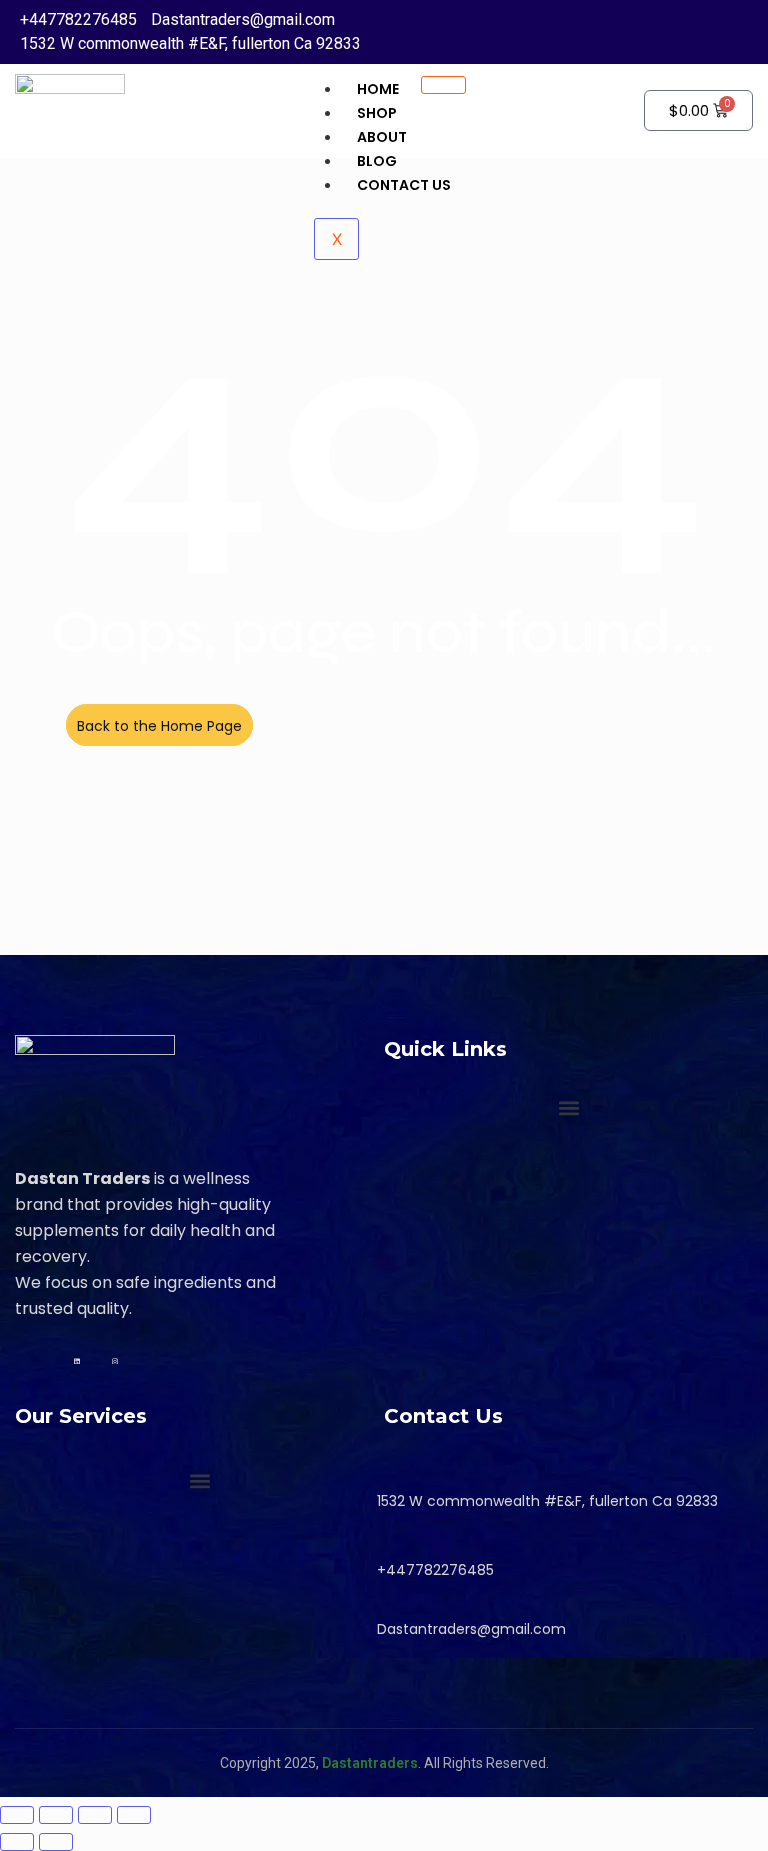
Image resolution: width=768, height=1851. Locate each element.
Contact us (404, 185)
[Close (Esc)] (134, 1815)
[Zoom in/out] (17, 1815)
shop (377, 113)
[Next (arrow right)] (56, 1842)
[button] (568, 1108)
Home (378, 89)
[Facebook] (58, 1358)
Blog (377, 161)
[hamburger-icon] (443, 85)
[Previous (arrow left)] (17, 1842)
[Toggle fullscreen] (56, 1815)
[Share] (95, 1815)
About (382, 137)
